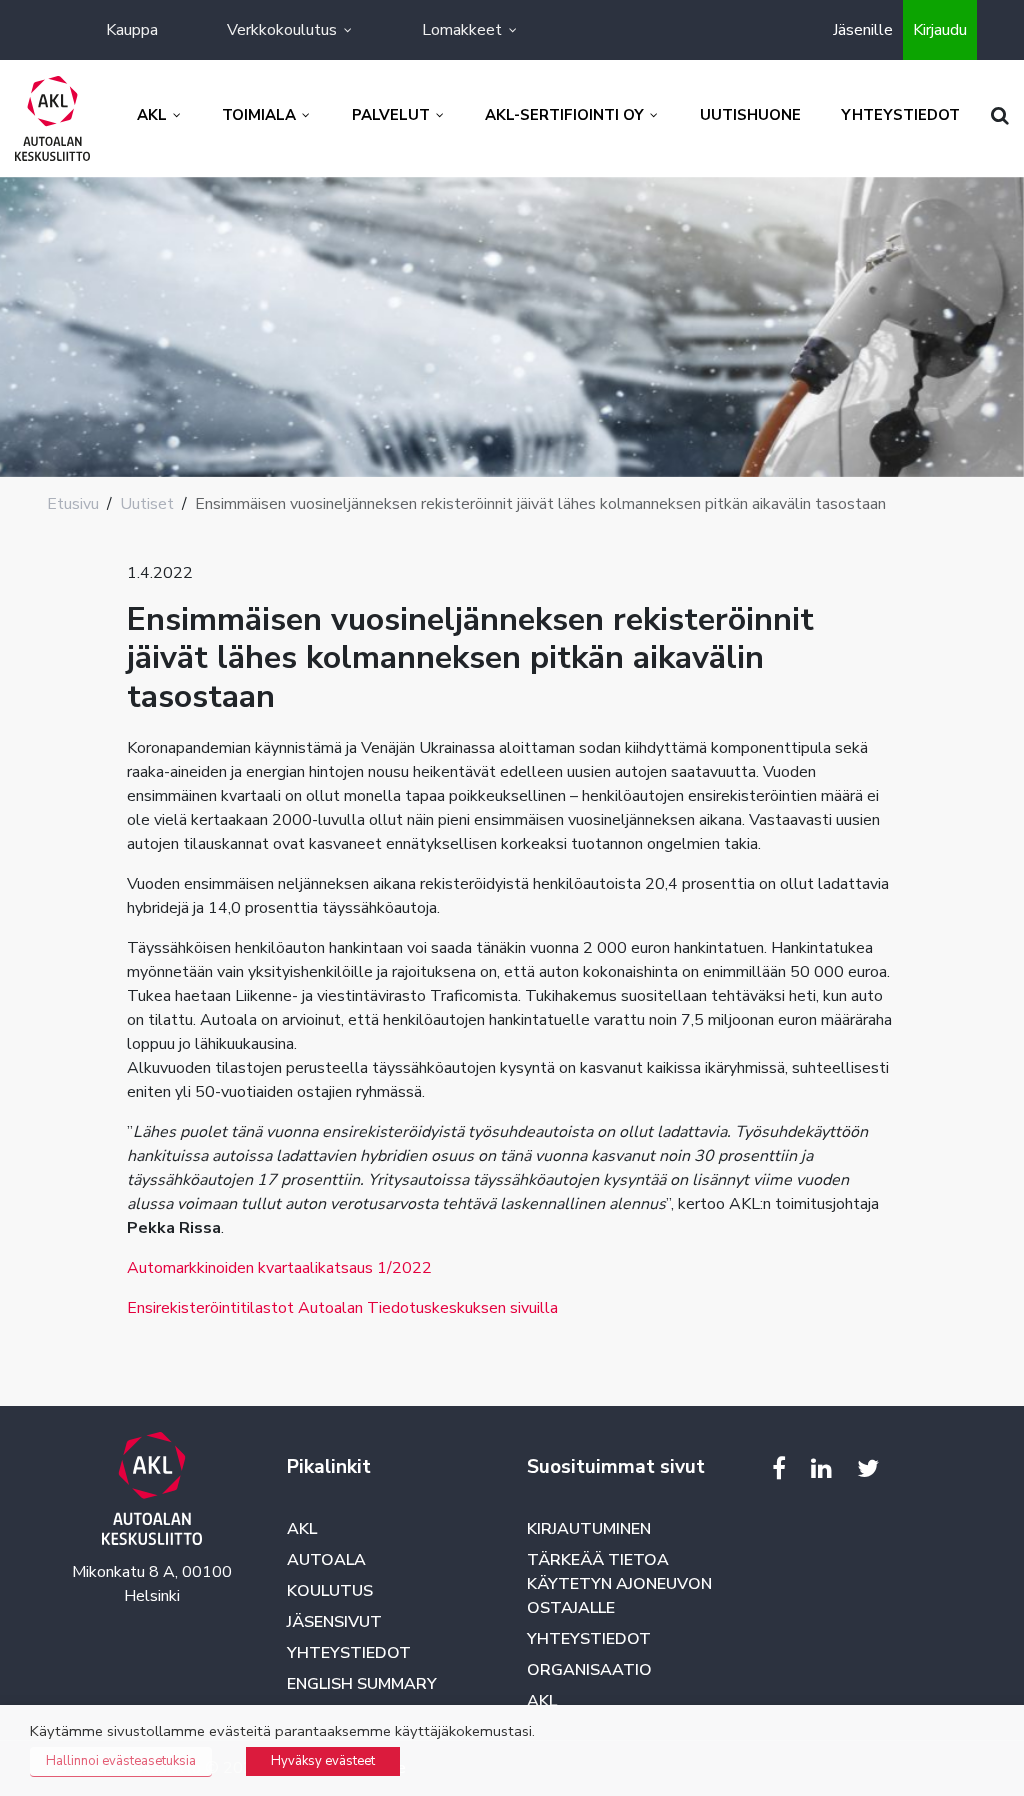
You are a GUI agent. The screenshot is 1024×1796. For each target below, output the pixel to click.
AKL (302, 1529)
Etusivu (73, 504)
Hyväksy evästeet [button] (323, 1761)
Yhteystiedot (349, 1653)
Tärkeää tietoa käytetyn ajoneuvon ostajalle (619, 1584)
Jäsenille (863, 30)
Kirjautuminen (589, 1529)
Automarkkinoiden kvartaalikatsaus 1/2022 (279, 1268)
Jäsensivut (334, 1622)
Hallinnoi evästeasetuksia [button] (121, 1761)
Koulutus (330, 1591)
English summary (362, 1684)
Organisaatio (589, 1670)
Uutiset (147, 504)
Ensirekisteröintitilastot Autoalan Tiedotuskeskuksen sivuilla (342, 1308)
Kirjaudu (940, 30)
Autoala (326, 1560)
